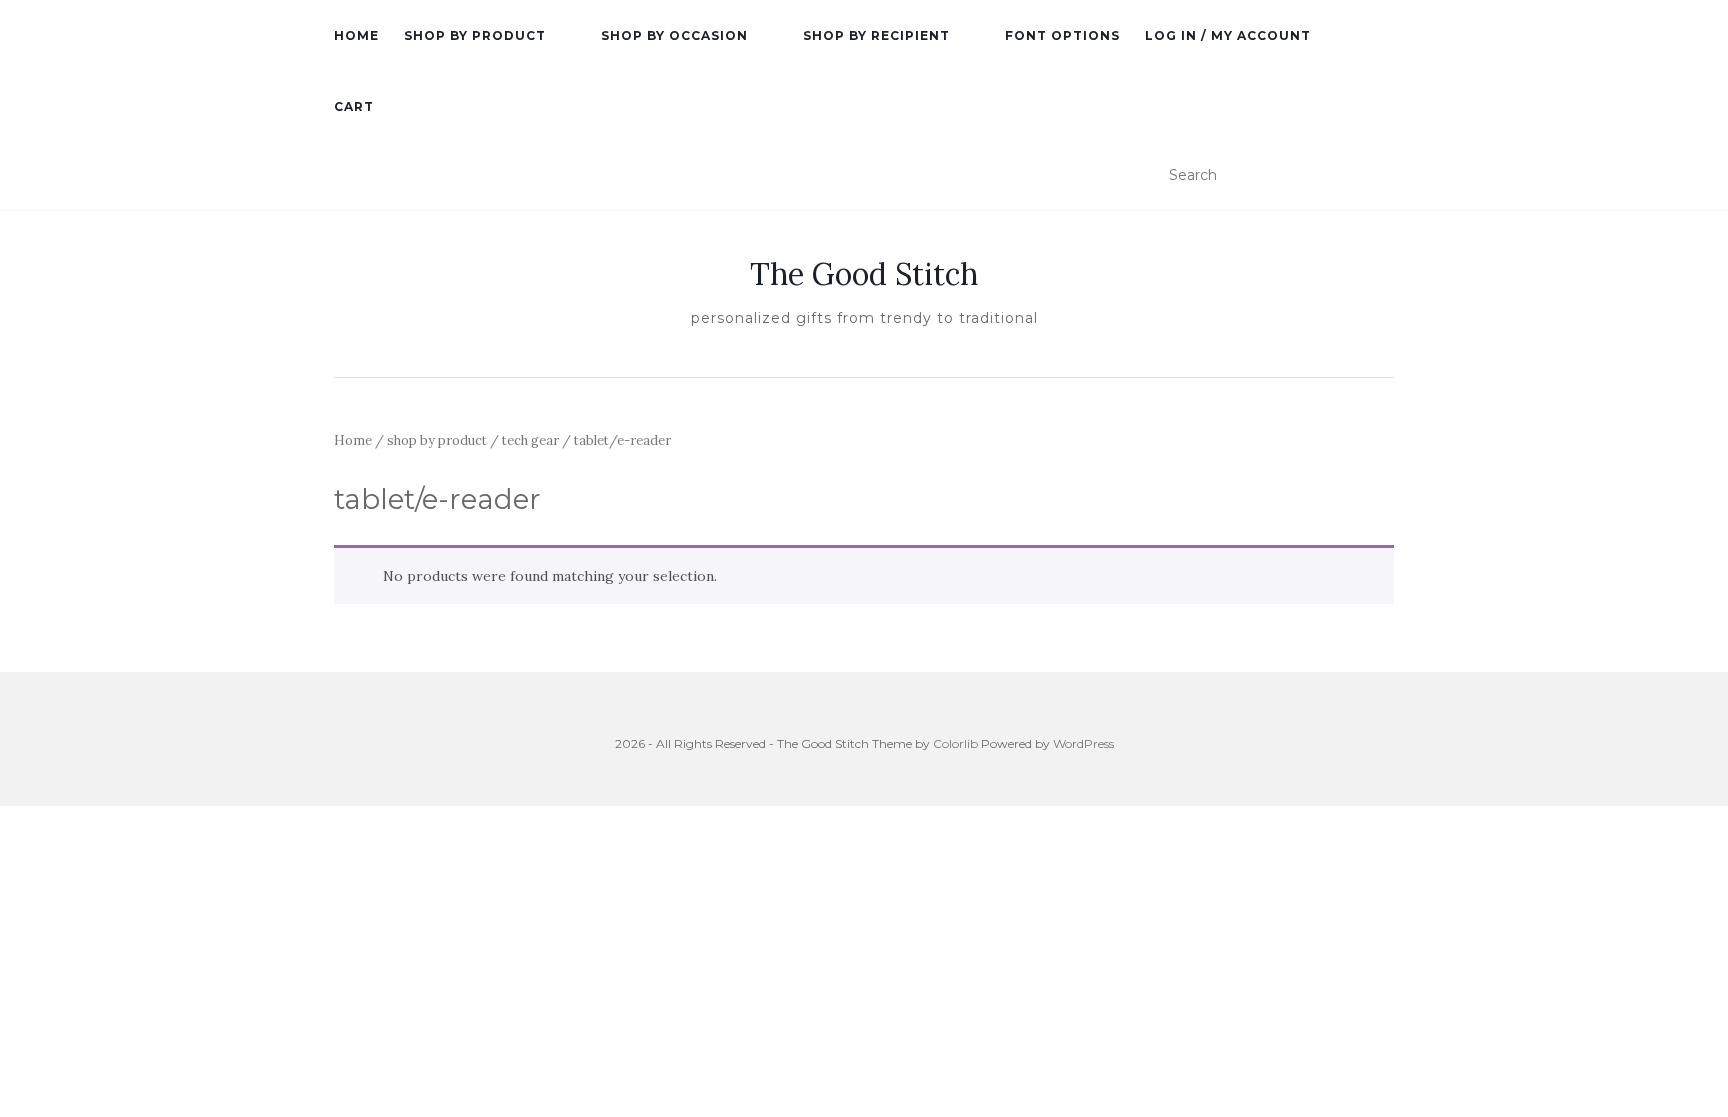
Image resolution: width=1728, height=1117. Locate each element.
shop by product (475, 35)
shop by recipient (876, 35)
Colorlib (955, 743)
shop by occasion (674, 35)
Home (353, 440)
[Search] (1381, 176)
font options (1062, 35)
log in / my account (1228, 35)
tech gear (530, 440)
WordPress (1083, 743)
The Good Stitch (864, 274)
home (356, 35)
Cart (354, 106)
